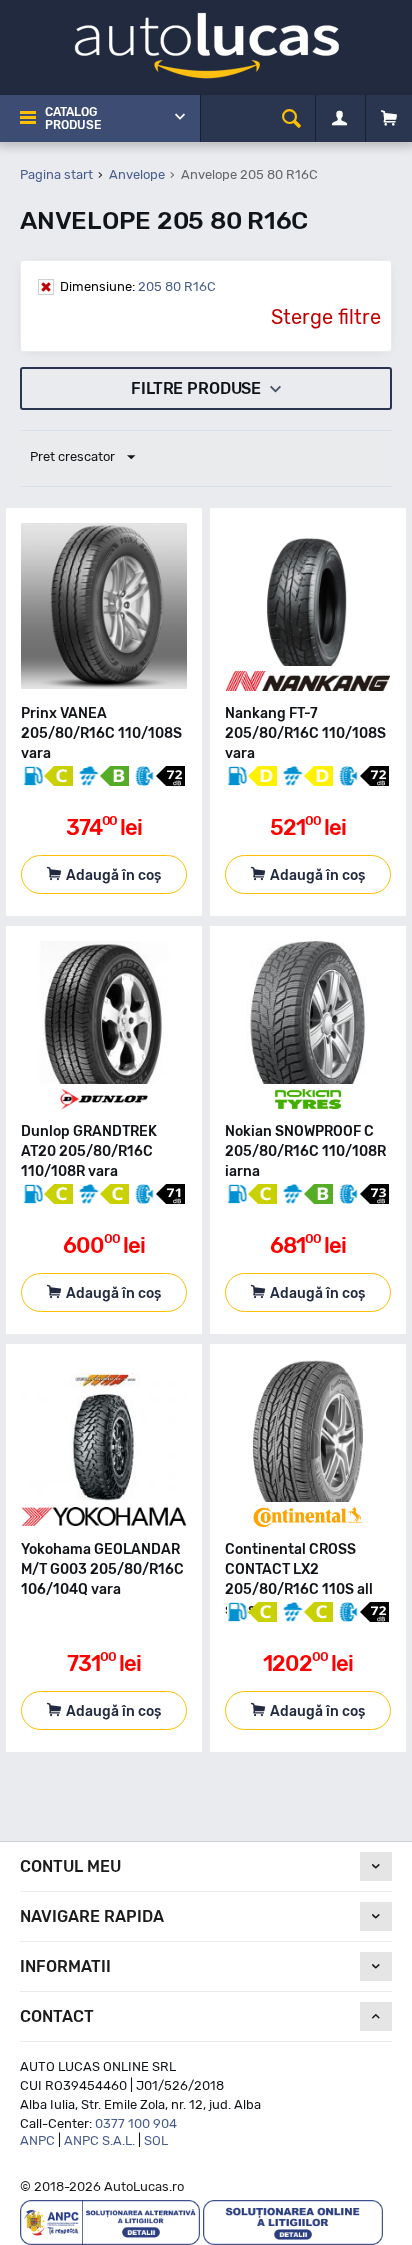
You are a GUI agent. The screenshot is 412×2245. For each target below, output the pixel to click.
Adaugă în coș (113, 875)
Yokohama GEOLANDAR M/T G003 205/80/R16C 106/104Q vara (102, 1569)
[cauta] (291, 118)
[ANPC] (110, 2221)
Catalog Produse (73, 118)
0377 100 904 (136, 2123)
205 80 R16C (138, 286)
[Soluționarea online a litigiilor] (293, 2221)
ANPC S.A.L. (99, 2140)
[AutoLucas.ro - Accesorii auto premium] (206, 44)
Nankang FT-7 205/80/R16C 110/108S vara (305, 733)
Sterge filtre (326, 317)
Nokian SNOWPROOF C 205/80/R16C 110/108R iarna (305, 1151)
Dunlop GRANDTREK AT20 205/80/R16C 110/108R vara (89, 1151)
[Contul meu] (339, 119)
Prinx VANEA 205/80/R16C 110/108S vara (101, 733)
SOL (156, 2140)
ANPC (37, 2140)
